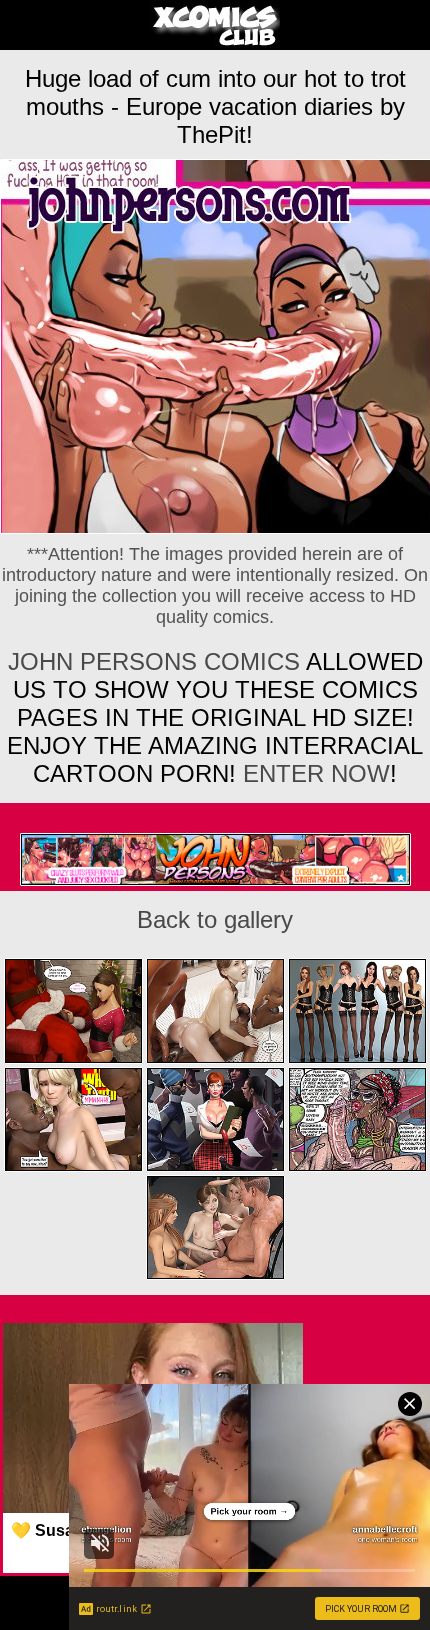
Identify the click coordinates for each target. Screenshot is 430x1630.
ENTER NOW (313, 773)
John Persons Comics (154, 661)
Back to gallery (215, 919)
